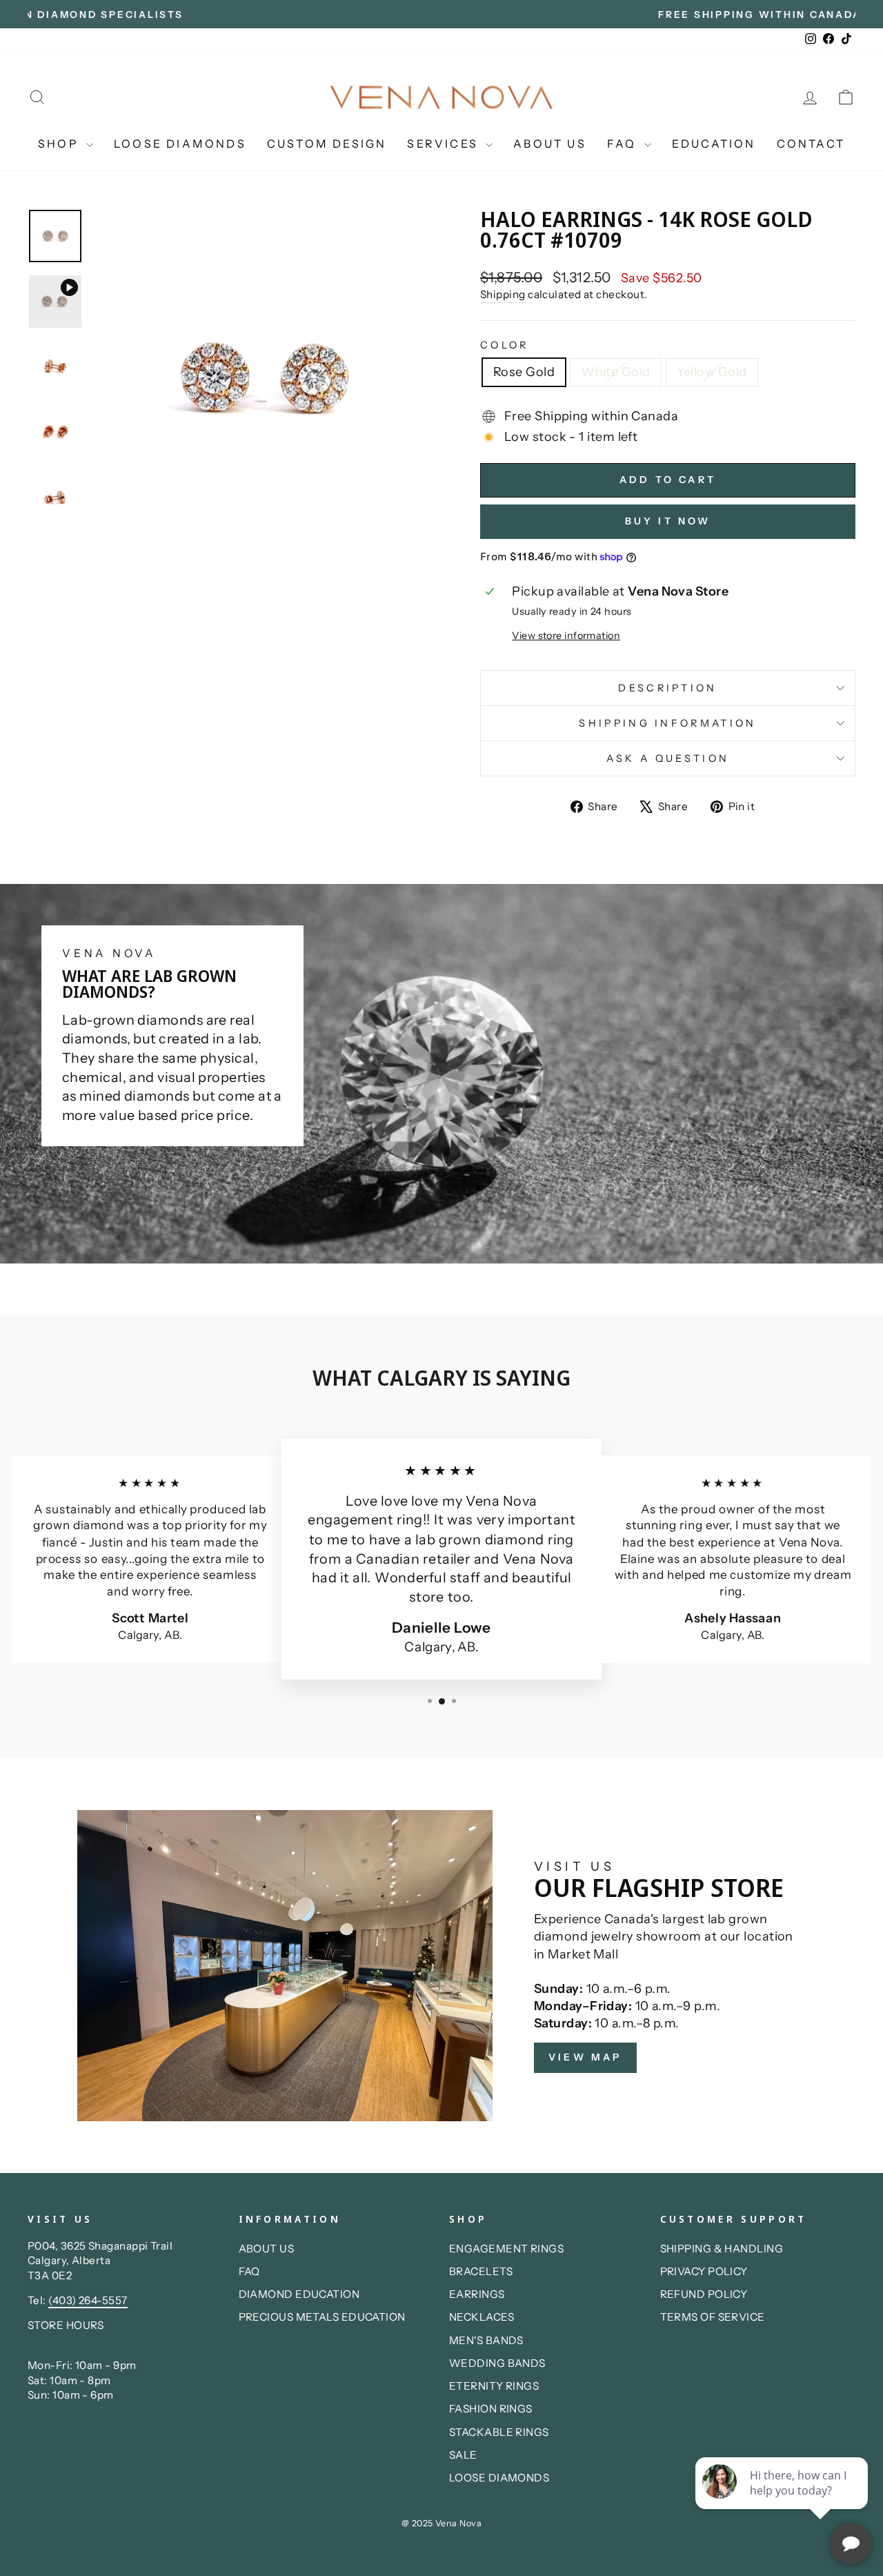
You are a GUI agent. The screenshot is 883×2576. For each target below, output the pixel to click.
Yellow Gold (712, 372)
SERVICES (445, 144)
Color (505, 345)
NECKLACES (482, 2317)
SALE (463, 2455)
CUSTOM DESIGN (327, 144)
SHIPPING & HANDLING (722, 2249)
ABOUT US (550, 144)
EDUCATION (714, 144)
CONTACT (811, 144)
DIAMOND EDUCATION (299, 2294)
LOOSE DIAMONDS (180, 144)
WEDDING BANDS (497, 2363)
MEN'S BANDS (486, 2340)
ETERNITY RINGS (494, 2386)
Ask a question (668, 758)
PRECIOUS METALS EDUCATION (322, 2317)
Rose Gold (524, 372)
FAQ (624, 144)
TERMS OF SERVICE (713, 2317)
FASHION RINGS (491, 2409)
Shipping (503, 294)
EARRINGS (477, 2294)
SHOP (60, 144)
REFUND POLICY (704, 2294)
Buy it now (668, 521)
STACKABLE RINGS (499, 2432)
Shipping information (667, 723)
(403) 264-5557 (88, 2300)
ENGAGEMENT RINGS (506, 2249)
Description (668, 688)
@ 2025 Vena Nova (441, 2523)
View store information (566, 636)
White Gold (616, 372)
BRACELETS (481, 2271)
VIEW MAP (585, 2057)
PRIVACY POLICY (704, 2271)
